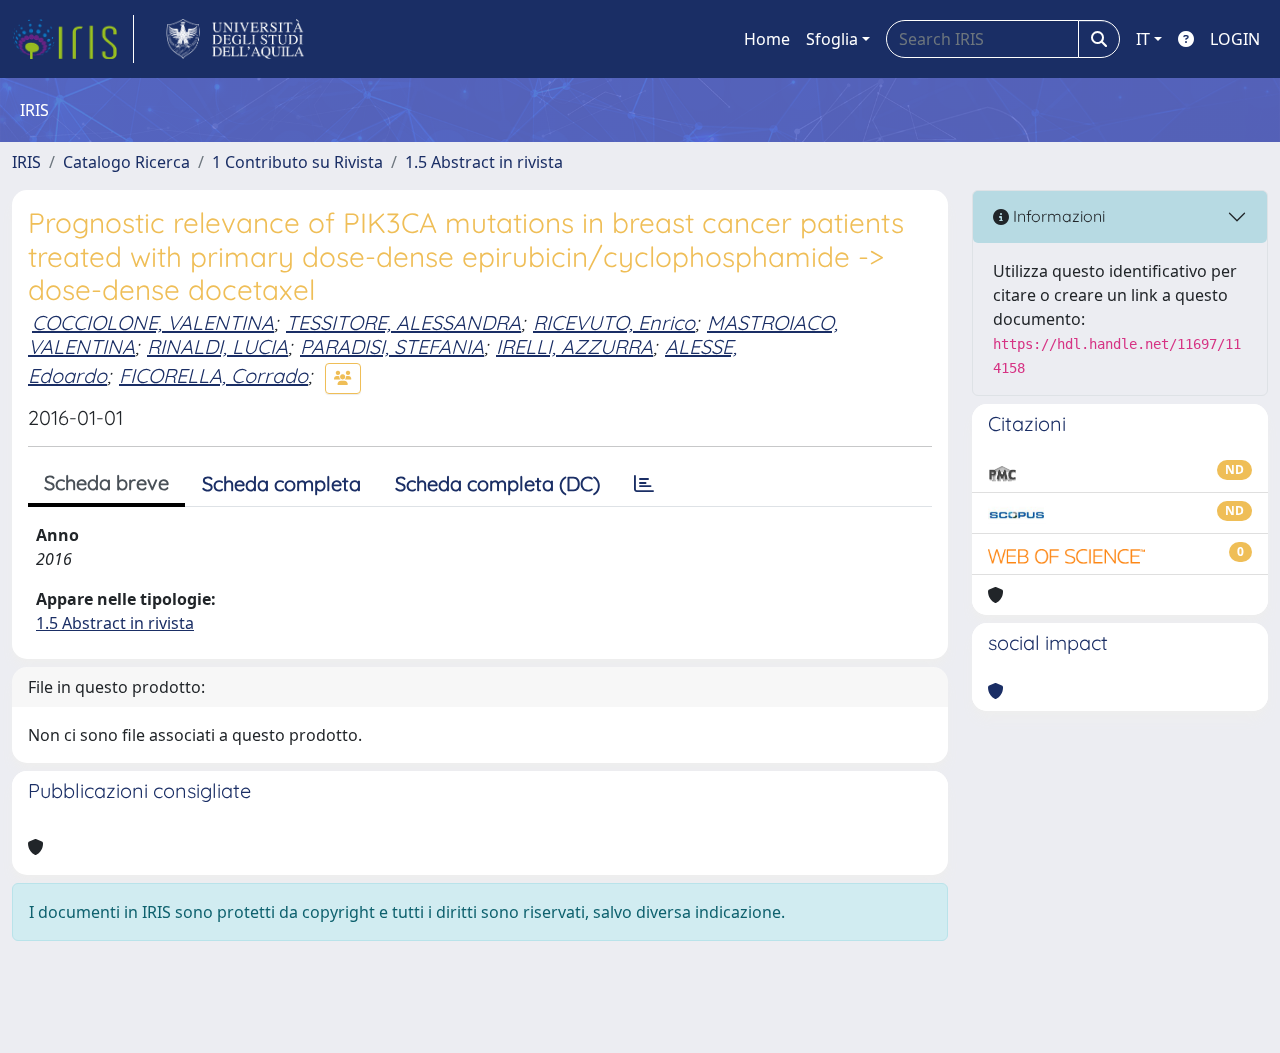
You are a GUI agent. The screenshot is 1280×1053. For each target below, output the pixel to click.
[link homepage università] (235, 39)
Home (767, 39)
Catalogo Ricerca (126, 162)
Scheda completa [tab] (281, 483)
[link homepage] (73, 39)
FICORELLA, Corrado (213, 375)
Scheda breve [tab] (106, 482)
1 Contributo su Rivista (297, 162)
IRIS (26, 162)
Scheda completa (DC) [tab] (497, 483)
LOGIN (1235, 39)
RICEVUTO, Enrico (614, 322)
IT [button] (1143, 39)
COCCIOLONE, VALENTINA (153, 322)
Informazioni (1057, 216)
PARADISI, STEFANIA (392, 346)
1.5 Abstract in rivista (484, 162)
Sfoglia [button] (832, 39)
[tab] (644, 484)
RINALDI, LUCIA (217, 346)
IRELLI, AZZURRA (574, 346)
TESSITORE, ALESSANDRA (403, 322)
